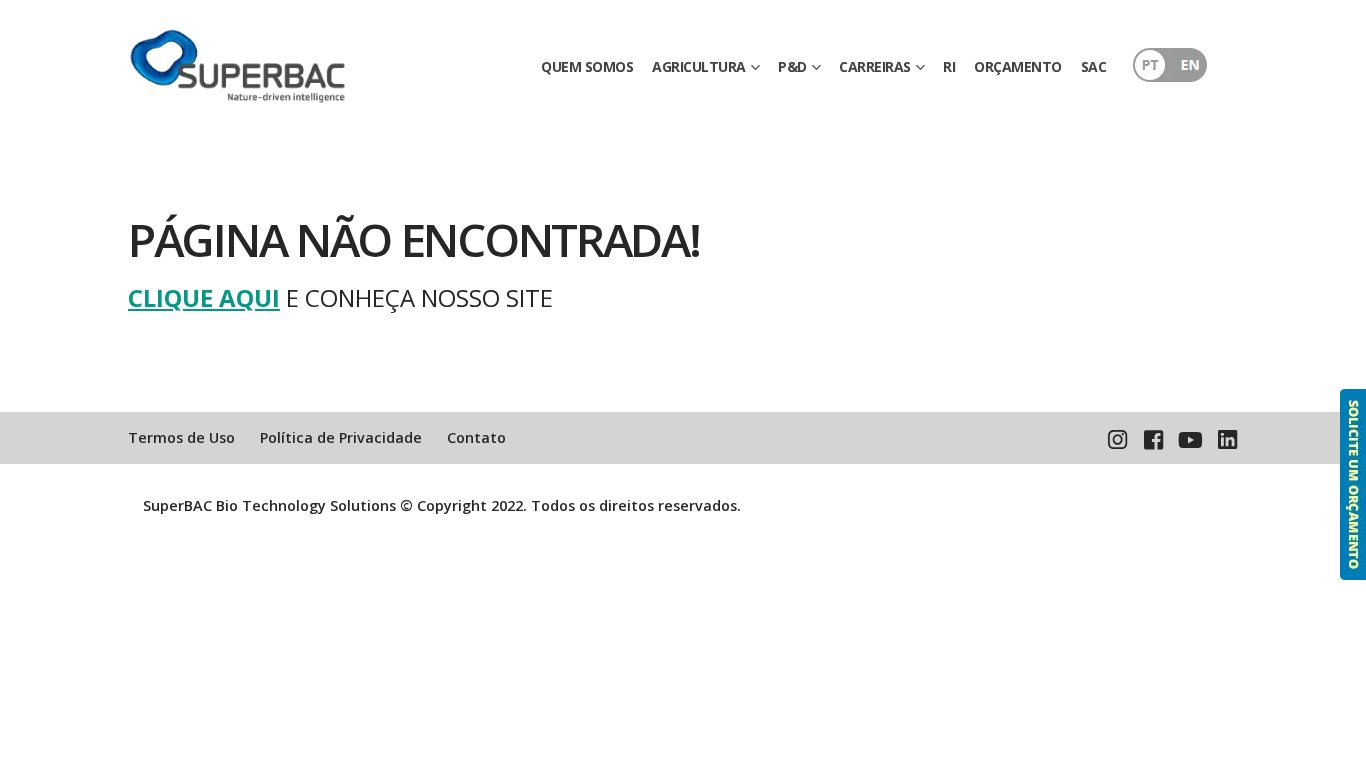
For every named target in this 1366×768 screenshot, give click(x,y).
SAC (1094, 66)
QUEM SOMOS (587, 66)
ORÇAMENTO (1018, 66)
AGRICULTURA (699, 66)
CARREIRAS (875, 66)
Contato (476, 437)
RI (949, 66)
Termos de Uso (181, 437)
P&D (792, 66)
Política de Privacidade (341, 437)
